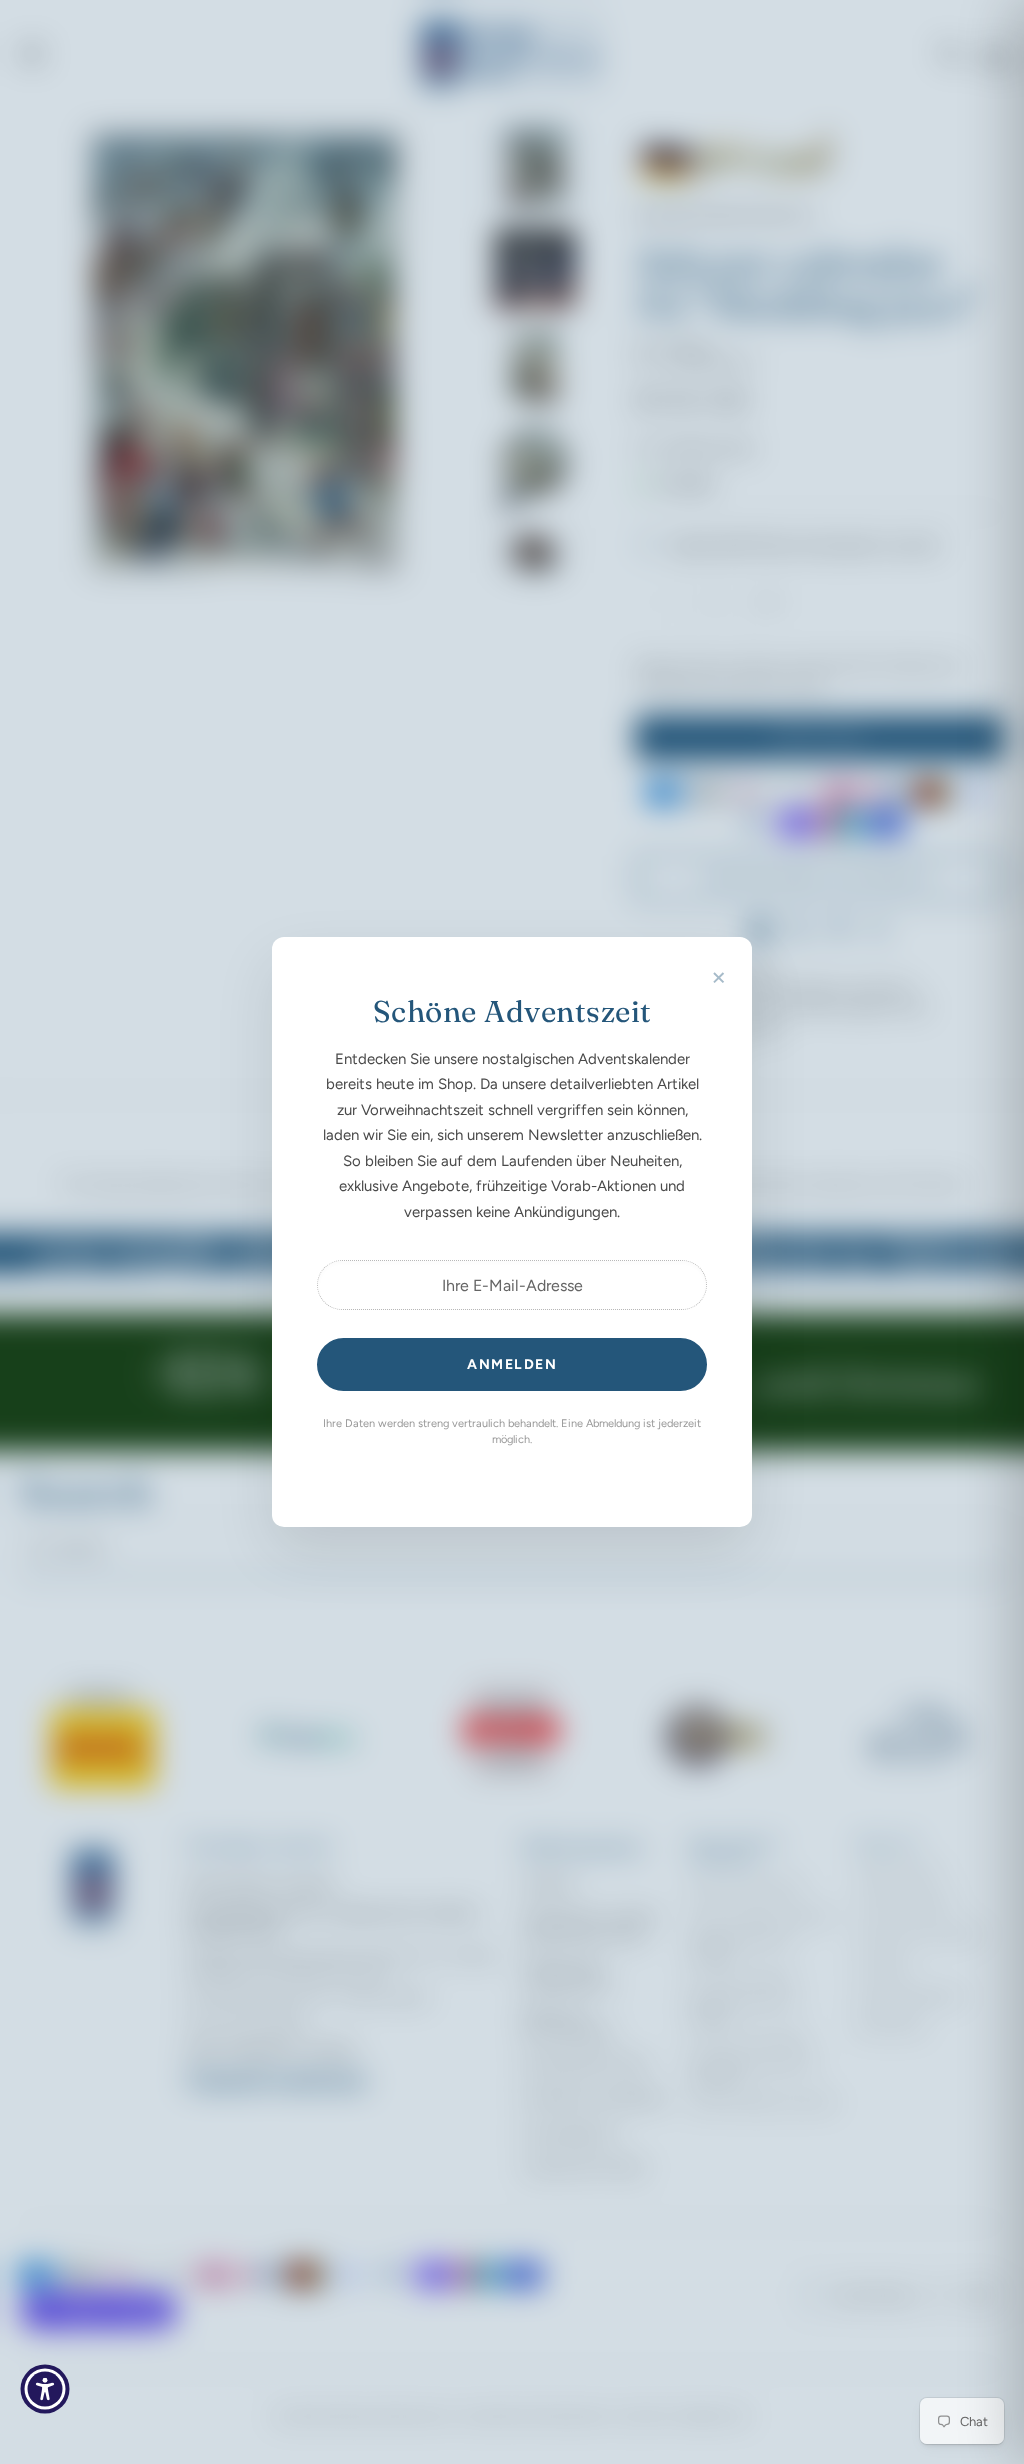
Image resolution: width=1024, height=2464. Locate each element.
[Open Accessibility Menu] (45, 2389)
